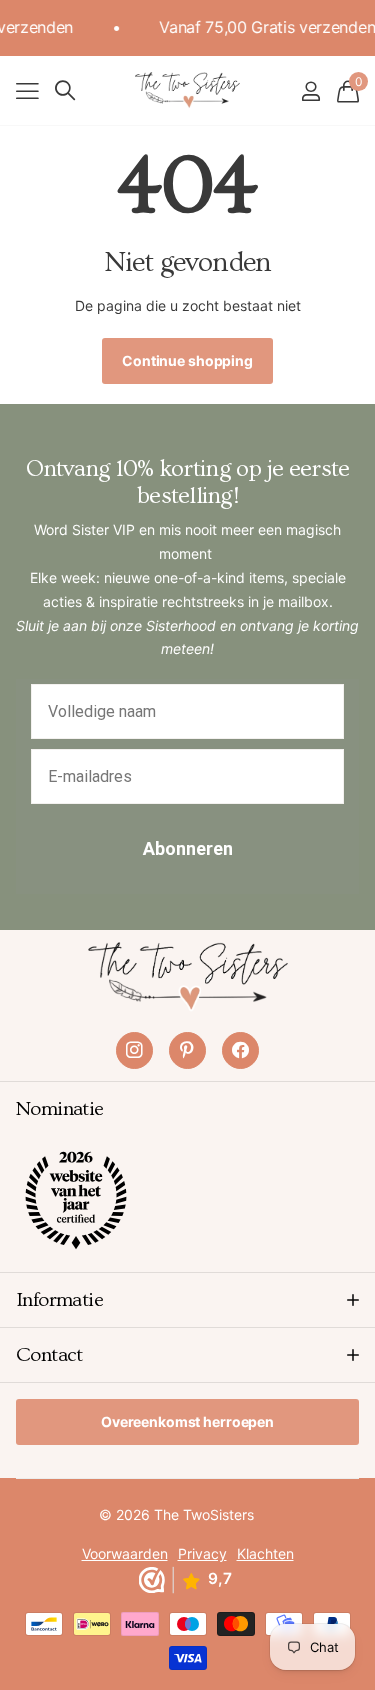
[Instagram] (134, 1050)
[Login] (310, 91)
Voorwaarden (125, 1553)
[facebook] (240, 1050)
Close (187, 1300)
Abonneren (188, 848)
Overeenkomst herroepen (187, 1421)
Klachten (265, 1553)
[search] (65, 90)
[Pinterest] (187, 1050)
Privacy (202, 1553)
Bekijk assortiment (27, 90)
